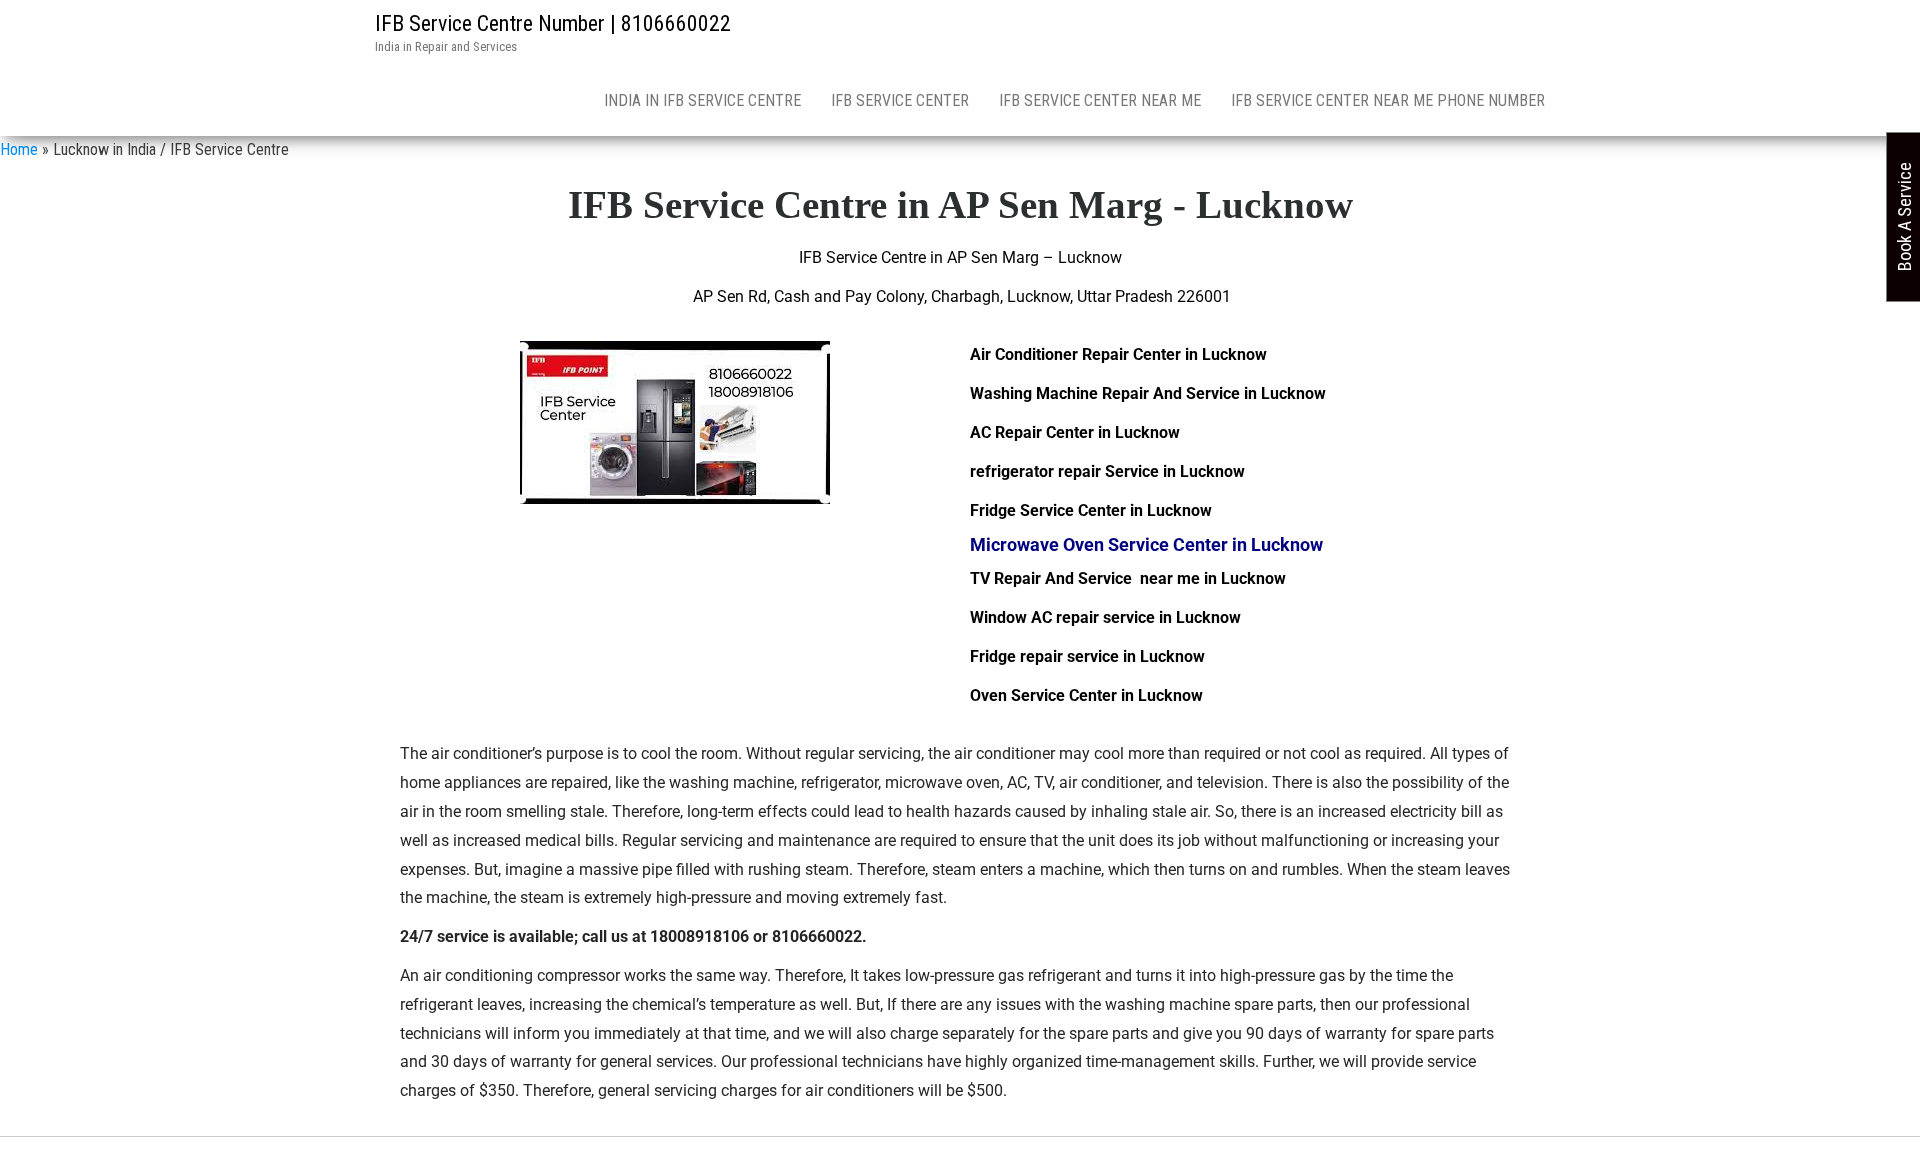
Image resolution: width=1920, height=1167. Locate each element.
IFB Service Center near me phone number (1388, 100)
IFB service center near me (1100, 100)
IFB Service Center (900, 100)
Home (19, 149)
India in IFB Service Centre (702, 100)
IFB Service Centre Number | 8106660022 (553, 23)
